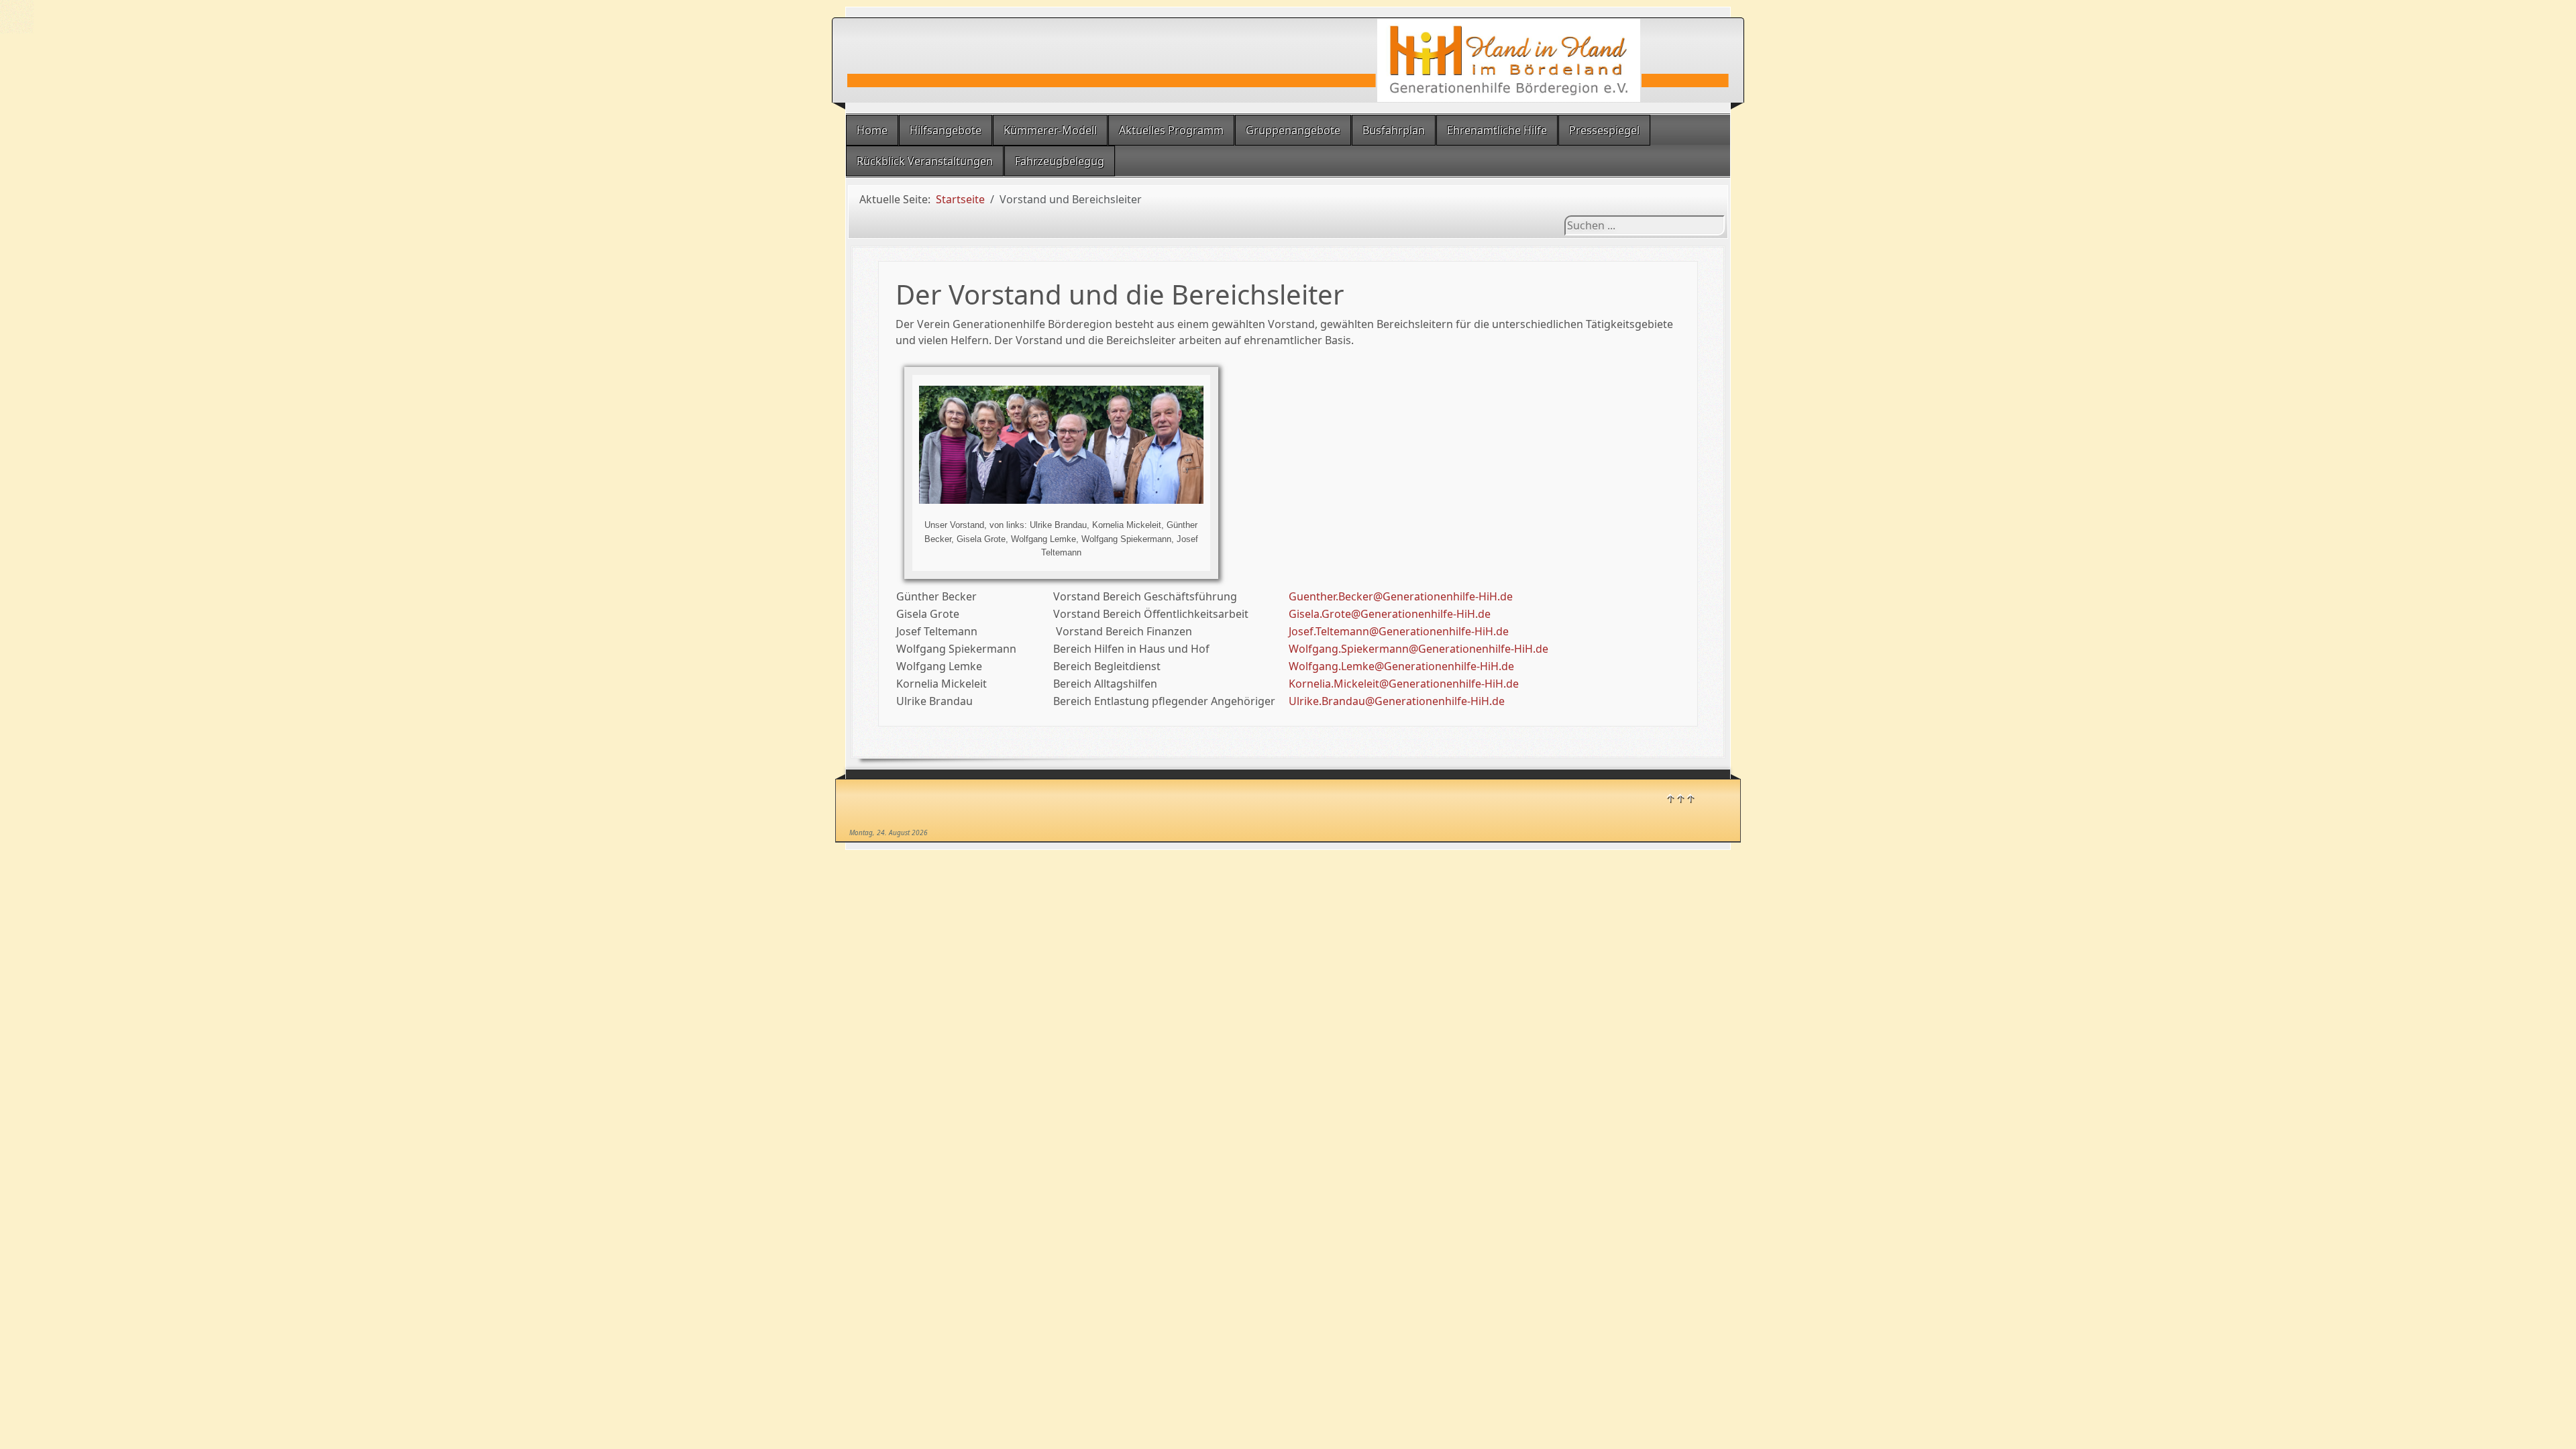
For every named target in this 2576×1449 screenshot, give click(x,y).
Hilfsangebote (946, 130)
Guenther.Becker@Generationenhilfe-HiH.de (1401, 596)
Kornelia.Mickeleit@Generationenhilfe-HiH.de (1404, 684)
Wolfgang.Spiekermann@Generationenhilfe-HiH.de (1418, 649)
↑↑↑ (1680, 798)
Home (872, 130)
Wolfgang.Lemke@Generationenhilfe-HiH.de (1401, 666)
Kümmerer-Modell (1050, 130)
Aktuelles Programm (1171, 130)
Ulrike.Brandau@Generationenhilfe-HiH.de (1397, 701)
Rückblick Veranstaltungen (925, 161)
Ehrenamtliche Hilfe (1497, 130)
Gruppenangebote (1293, 130)
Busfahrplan (1394, 130)
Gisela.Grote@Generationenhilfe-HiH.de (1390, 614)
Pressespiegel (1604, 130)
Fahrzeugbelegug (1060, 161)
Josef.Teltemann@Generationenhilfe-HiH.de (1399, 631)
